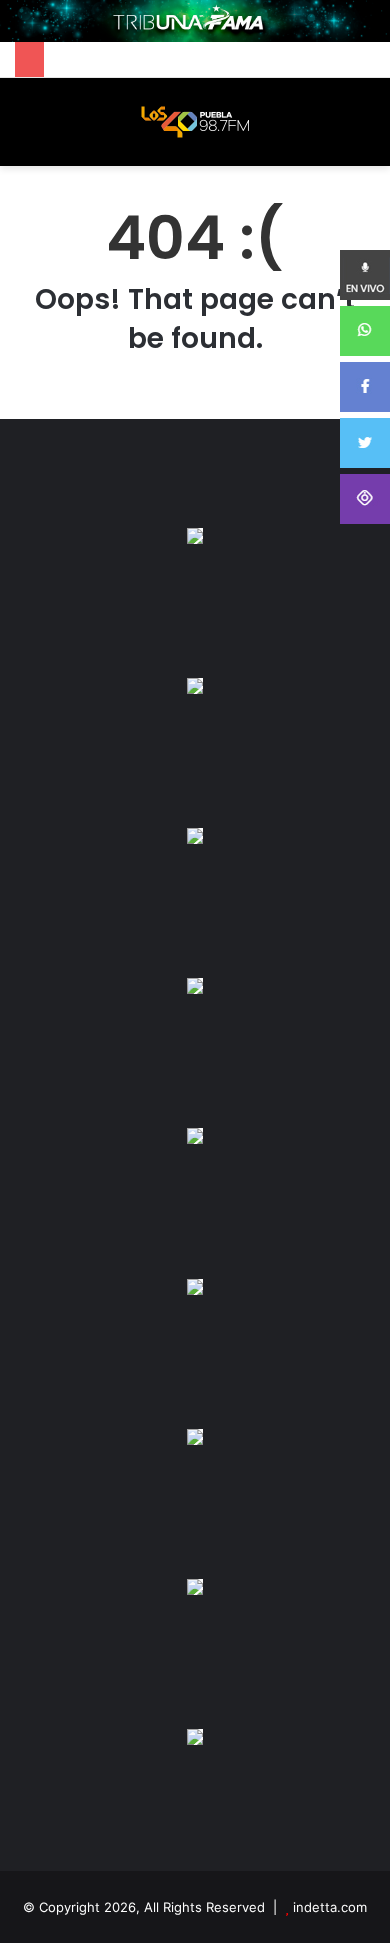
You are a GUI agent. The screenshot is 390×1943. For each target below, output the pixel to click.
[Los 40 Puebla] (195, 122)
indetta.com (330, 1907)
